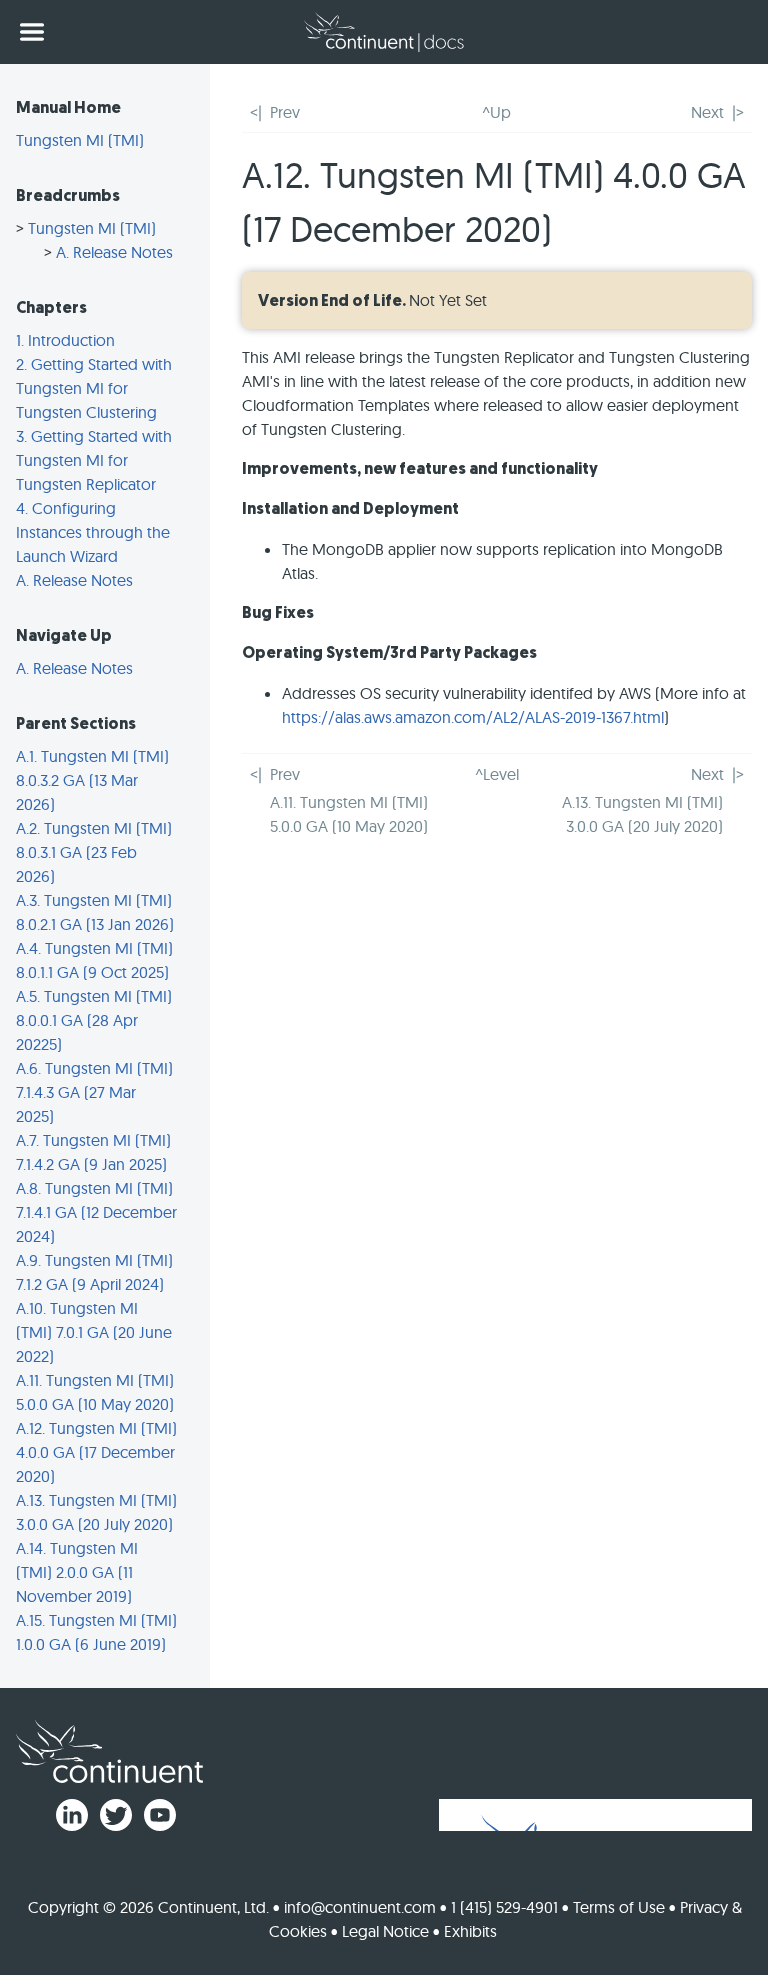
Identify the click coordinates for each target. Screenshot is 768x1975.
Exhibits (470, 1931)
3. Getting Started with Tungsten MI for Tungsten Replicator (94, 460)
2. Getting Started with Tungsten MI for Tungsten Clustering (94, 388)
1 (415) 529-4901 (504, 1907)
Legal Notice (385, 1931)
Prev (285, 112)
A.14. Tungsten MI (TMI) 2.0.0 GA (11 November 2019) (77, 1572)
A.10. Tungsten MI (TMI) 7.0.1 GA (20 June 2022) (94, 1332)
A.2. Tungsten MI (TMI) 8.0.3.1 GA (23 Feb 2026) (94, 852)
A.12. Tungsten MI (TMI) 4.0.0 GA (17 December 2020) (96, 1452)
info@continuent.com (360, 1907)
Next (707, 112)
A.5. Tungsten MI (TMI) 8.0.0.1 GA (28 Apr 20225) (94, 1020)
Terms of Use (619, 1907)
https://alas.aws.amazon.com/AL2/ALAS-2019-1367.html (473, 717)
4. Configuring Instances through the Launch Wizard (93, 532)
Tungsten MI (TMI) (80, 140)
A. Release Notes (114, 252)
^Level (497, 774)
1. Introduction (65, 340)
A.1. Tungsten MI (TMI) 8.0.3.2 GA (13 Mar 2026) (92, 780)
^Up (496, 112)
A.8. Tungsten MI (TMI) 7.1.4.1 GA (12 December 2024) (96, 1212)
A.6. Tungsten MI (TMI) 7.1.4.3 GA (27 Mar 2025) (94, 1092)
